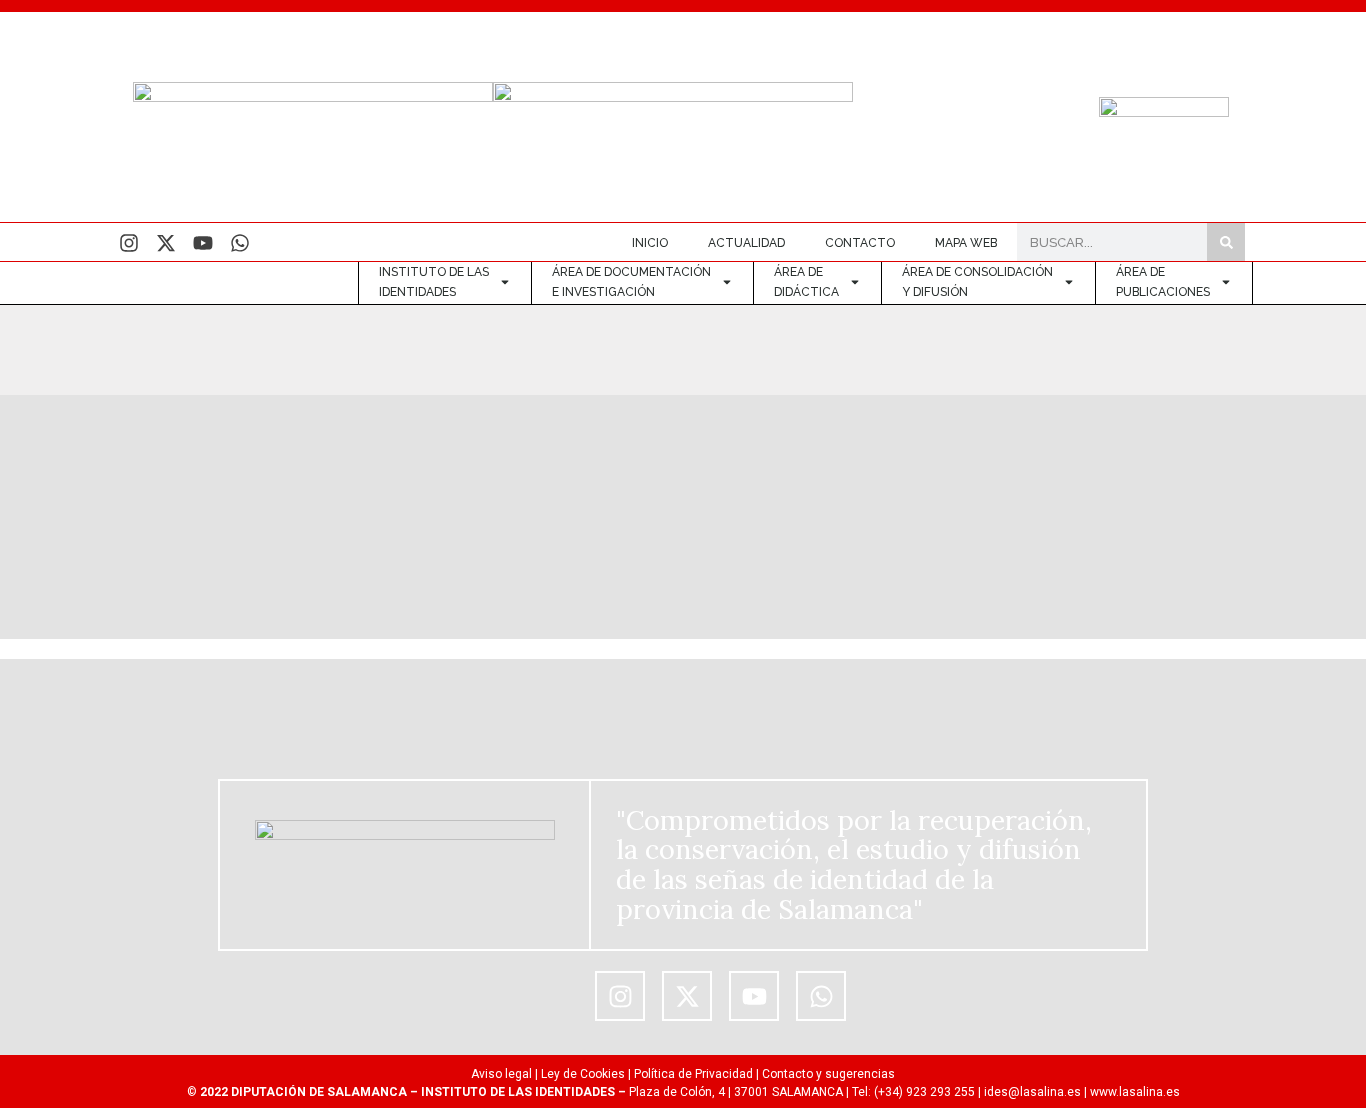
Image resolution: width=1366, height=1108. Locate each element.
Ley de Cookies (583, 1074)
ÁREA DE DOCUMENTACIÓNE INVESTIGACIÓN (631, 282)
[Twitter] (166, 243)
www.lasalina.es (1135, 1092)
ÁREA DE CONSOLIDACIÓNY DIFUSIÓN (977, 282)
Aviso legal (501, 1074)
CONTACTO (860, 243)
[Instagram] (129, 243)
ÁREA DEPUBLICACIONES (1163, 282)
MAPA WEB (966, 243)
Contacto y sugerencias (828, 1074)
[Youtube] (203, 243)
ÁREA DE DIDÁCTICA (806, 282)
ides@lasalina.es (1032, 1092)
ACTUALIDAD (746, 243)
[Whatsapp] (240, 243)
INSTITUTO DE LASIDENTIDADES (434, 282)
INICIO (650, 243)
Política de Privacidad (693, 1074)
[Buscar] (1226, 242)
